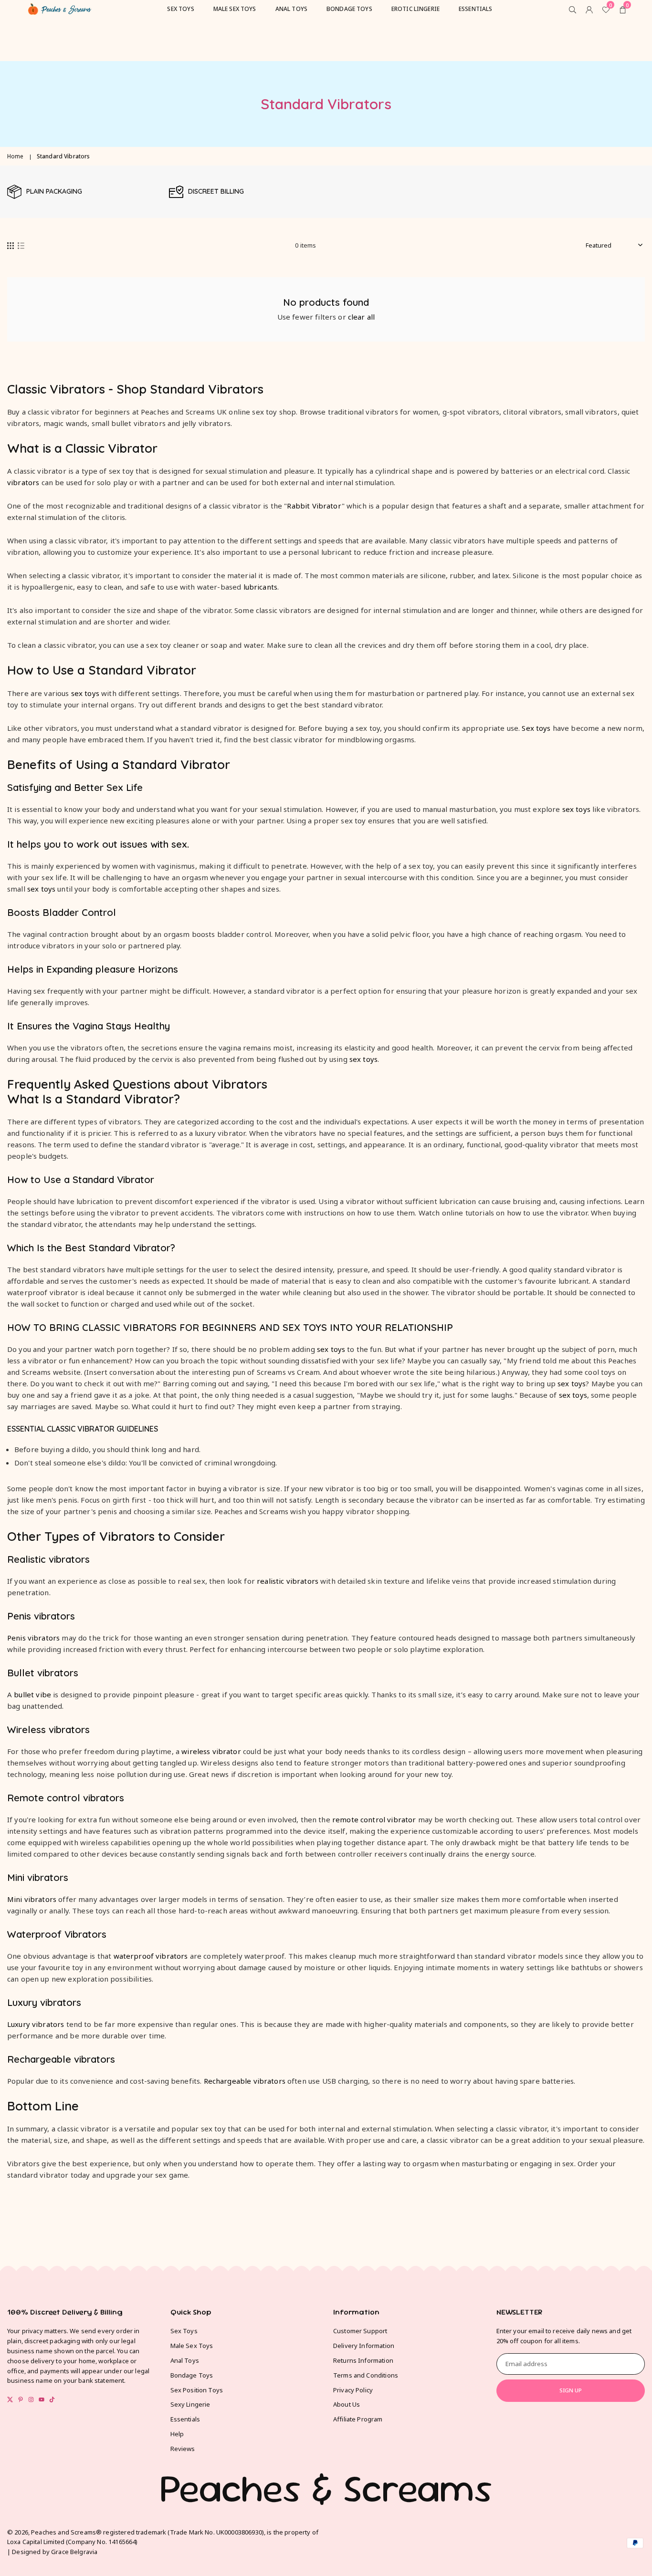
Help (177, 2434)
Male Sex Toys (192, 2346)
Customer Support (360, 2331)
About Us (347, 2404)
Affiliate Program (358, 2419)
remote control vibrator (374, 1819)
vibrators (23, 482)
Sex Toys (184, 2331)
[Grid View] (11, 245)
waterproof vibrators (151, 1956)
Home (16, 156)
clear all (361, 317)
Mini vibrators (32, 1899)
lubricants (261, 587)
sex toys (85, 693)
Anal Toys (185, 2360)
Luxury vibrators (36, 2024)
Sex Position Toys (197, 2390)
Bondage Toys (192, 2375)
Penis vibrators (33, 1638)
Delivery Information (364, 2346)
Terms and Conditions (366, 2375)
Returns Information (363, 2360)
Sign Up (571, 2390)
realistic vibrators (288, 1581)
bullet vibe (32, 1694)
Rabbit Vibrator (314, 506)
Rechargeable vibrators (245, 2081)
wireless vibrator (211, 1751)
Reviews (183, 2449)
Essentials (185, 2419)
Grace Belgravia (74, 2552)
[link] (83, 192)
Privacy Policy (353, 2390)
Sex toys (536, 728)
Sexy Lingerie (190, 2404)
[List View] (21, 245)
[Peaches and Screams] (60, 8)
